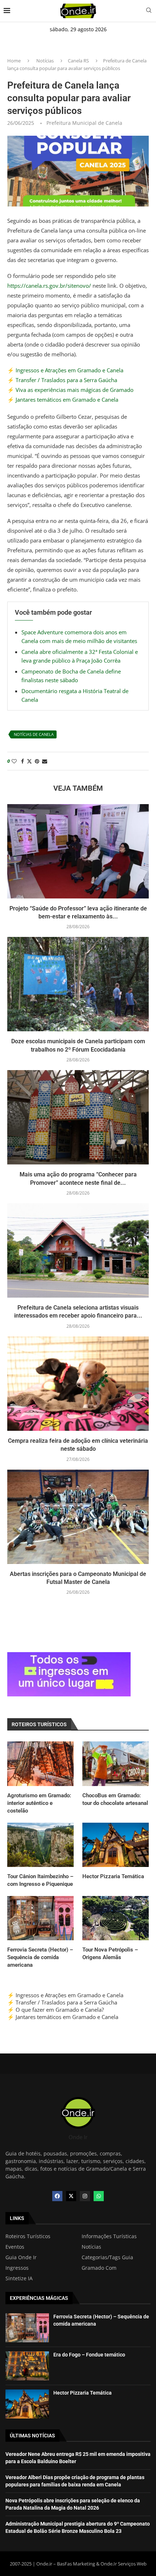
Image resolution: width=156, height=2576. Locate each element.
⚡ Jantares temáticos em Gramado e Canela (63, 400)
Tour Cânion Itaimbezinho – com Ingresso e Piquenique (40, 1880)
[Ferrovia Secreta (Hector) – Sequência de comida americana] (40, 1918)
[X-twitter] (71, 2196)
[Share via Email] (45, 761)
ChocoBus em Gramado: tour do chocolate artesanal (115, 1799)
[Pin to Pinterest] (37, 761)
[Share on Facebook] (22, 761)
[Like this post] (14, 761)
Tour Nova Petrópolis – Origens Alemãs (110, 1953)
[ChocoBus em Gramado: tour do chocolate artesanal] (116, 1764)
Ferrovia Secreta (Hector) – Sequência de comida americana (40, 1957)
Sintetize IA (19, 2278)
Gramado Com (99, 2268)
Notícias (45, 61)
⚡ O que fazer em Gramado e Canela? (56, 2010)
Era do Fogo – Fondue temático (89, 2355)
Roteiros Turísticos (28, 2236)
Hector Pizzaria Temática (113, 1876)
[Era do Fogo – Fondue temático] (27, 2366)
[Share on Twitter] (29, 761)
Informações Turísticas (109, 2236)
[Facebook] (57, 2196)
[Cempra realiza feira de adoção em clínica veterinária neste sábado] (78, 1384)
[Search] (149, 11)
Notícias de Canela (34, 734)
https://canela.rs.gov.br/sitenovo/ (49, 286)
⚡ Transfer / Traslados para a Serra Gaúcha (62, 380)
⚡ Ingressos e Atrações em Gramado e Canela (65, 370)
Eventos (15, 2247)
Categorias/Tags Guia (107, 2257)
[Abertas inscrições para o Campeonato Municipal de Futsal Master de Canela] (78, 1517)
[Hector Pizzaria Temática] (116, 1845)
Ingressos (17, 2268)
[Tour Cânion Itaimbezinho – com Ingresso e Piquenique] (40, 1845)
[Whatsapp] (99, 2196)
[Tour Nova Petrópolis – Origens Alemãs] (116, 1918)
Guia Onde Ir (21, 2257)
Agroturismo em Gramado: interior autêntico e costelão (39, 1803)
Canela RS (78, 61)
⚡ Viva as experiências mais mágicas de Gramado (70, 390)
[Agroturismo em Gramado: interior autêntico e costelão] (40, 1764)
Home (14, 61)
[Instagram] (85, 2196)
